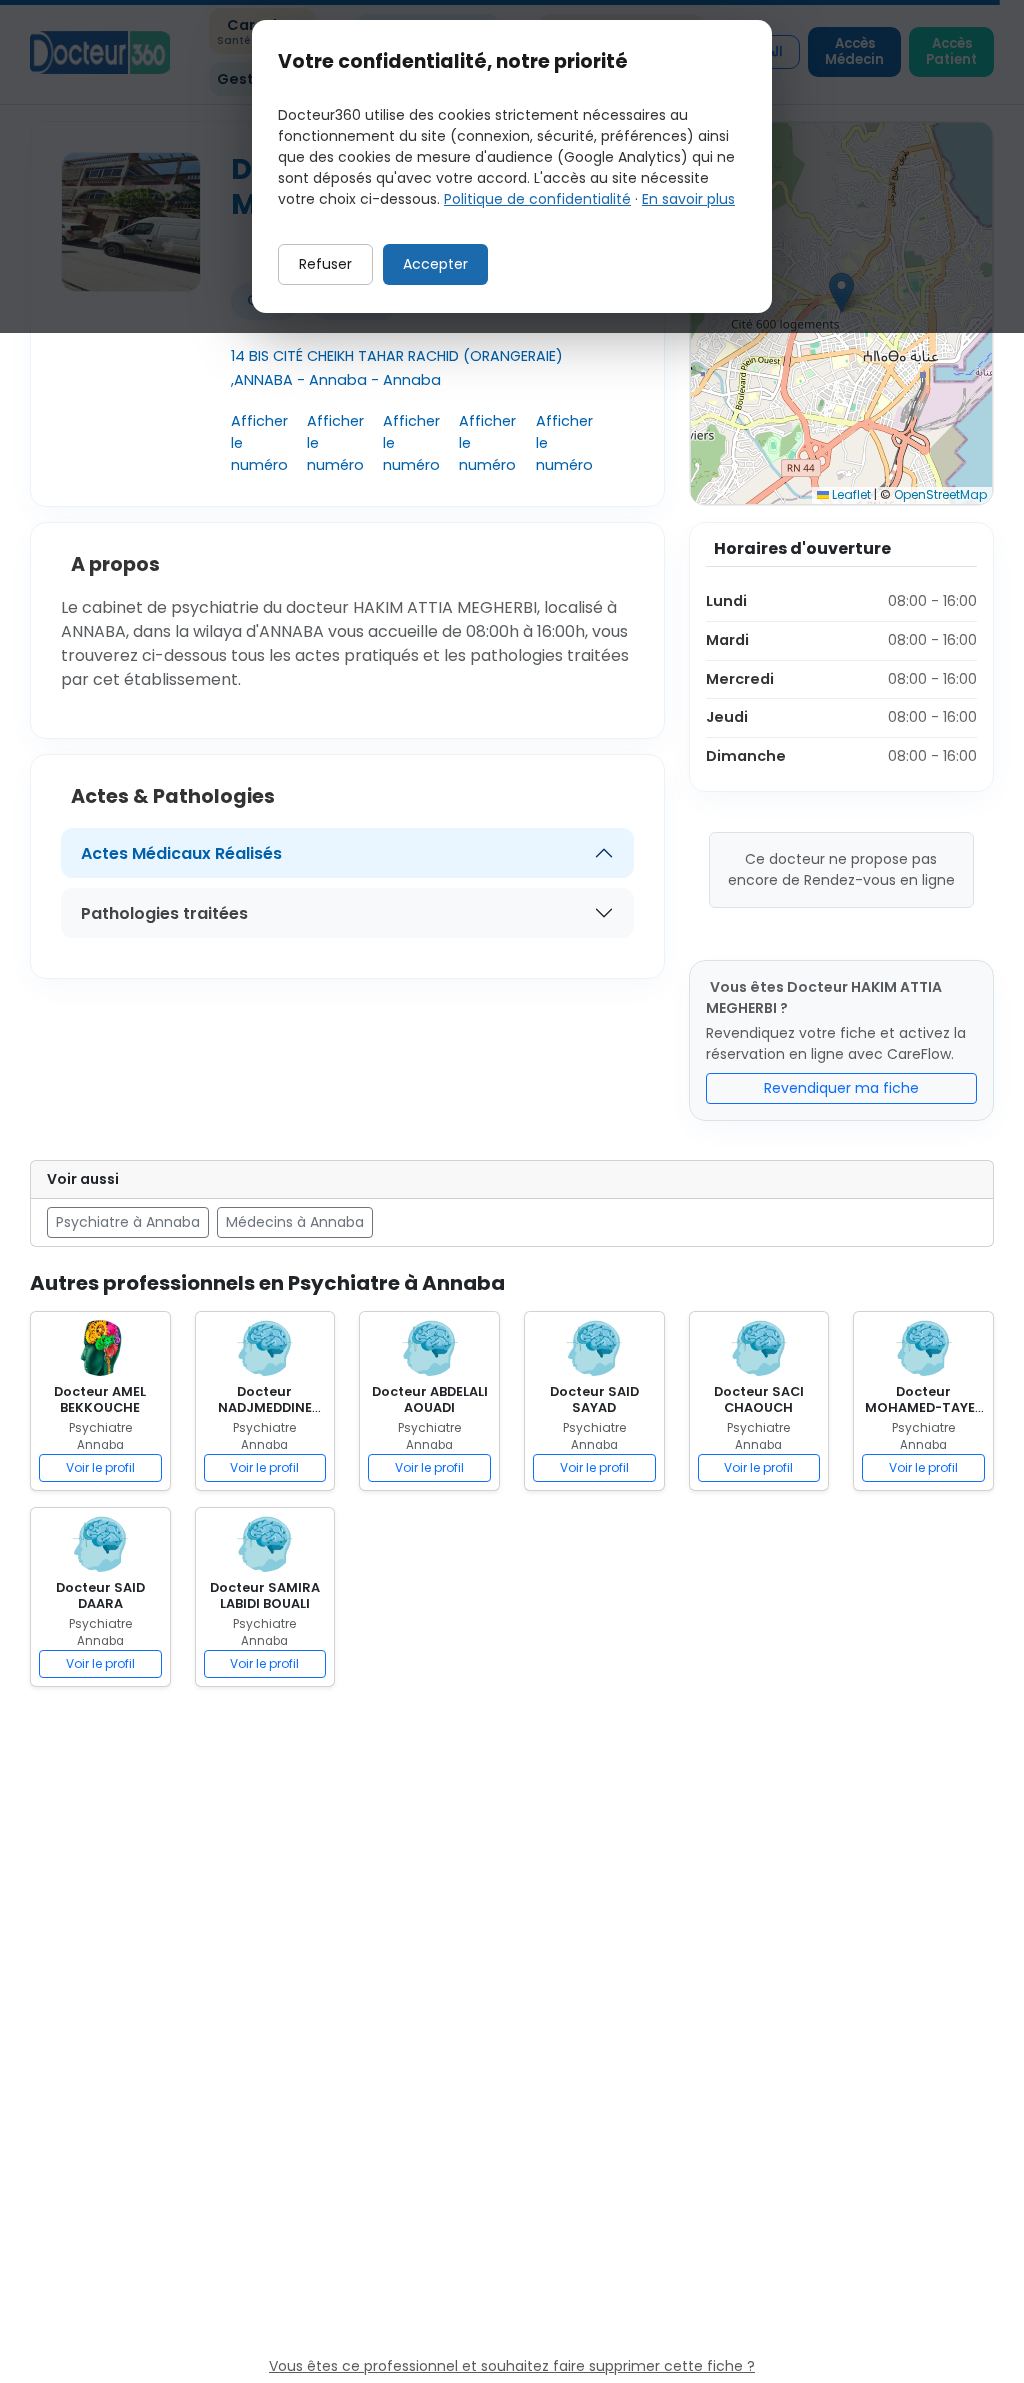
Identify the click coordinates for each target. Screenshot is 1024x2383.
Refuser (325, 264)
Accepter (435, 264)
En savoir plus (688, 199)
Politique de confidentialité (537, 199)
